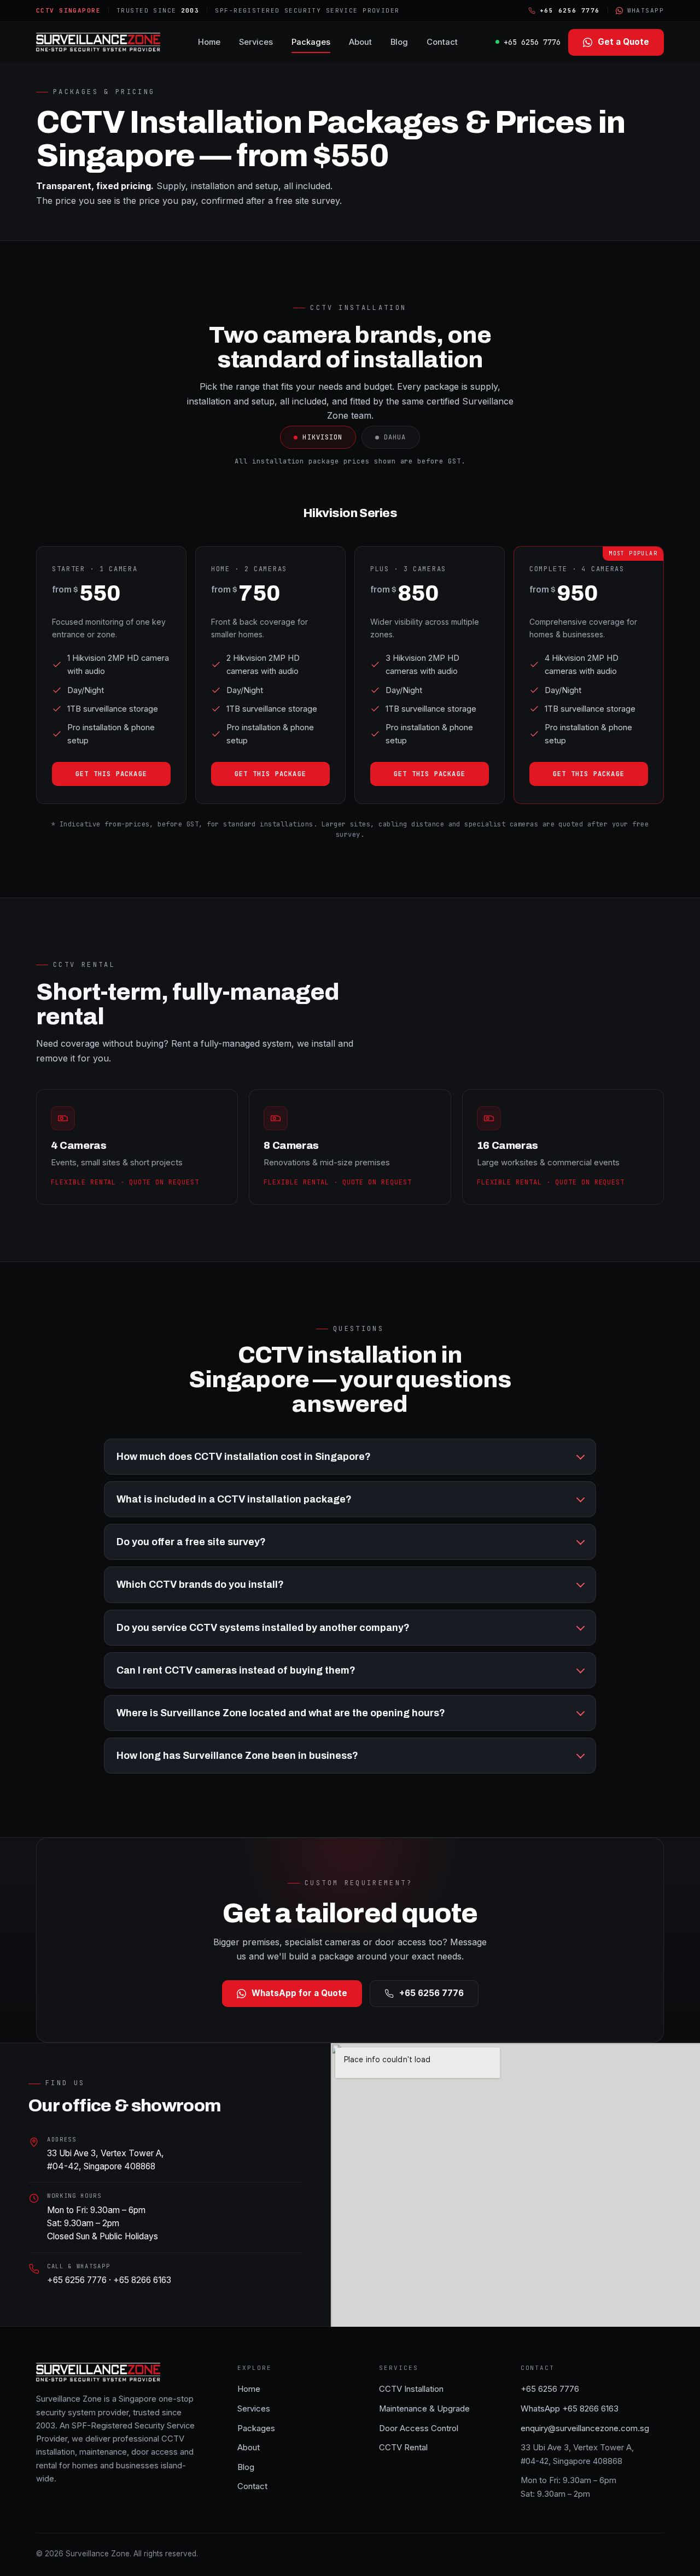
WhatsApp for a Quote (299, 1993)
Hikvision (322, 437)
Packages (311, 42)
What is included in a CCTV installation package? (234, 1499)
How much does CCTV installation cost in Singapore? (244, 1457)
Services (256, 42)
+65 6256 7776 (532, 42)
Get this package (111, 774)
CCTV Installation (411, 2389)
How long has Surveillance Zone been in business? (237, 1756)
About (360, 42)
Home (209, 42)
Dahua (395, 437)
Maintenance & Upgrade (424, 2409)
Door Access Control (419, 2428)
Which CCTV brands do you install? (200, 1585)
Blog (399, 42)
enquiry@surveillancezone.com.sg (585, 2428)
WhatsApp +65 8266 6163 (570, 2409)
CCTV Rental (403, 2448)
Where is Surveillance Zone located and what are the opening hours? (281, 1713)
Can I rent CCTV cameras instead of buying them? (236, 1670)
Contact (442, 42)
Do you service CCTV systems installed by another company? (263, 1628)
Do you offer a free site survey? (191, 1542)
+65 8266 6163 (142, 2280)
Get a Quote (623, 42)
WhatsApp (646, 10)
